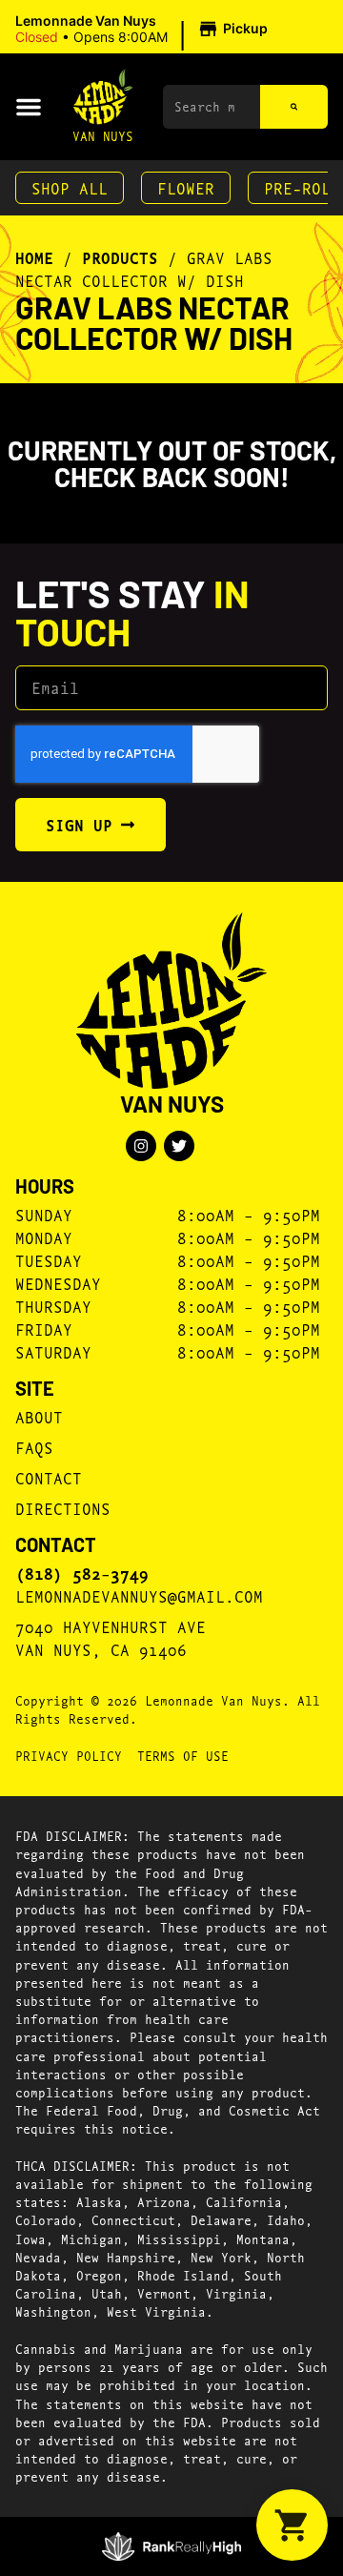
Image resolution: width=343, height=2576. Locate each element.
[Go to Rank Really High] (172, 2546)
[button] (144, 30)
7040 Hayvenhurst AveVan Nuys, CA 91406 (111, 1637)
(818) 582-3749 (82, 1573)
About (39, 1416)
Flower (186, 187)
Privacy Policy (69, 1755)
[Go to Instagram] (141, 1146)
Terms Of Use (183, 1755)
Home (34, 257)
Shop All (70, 187)
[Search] (294, 107)
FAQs (34, 1447)
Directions (63, 1508)
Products (120, 257)
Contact (49, 1477)
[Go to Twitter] (179, 1146)
